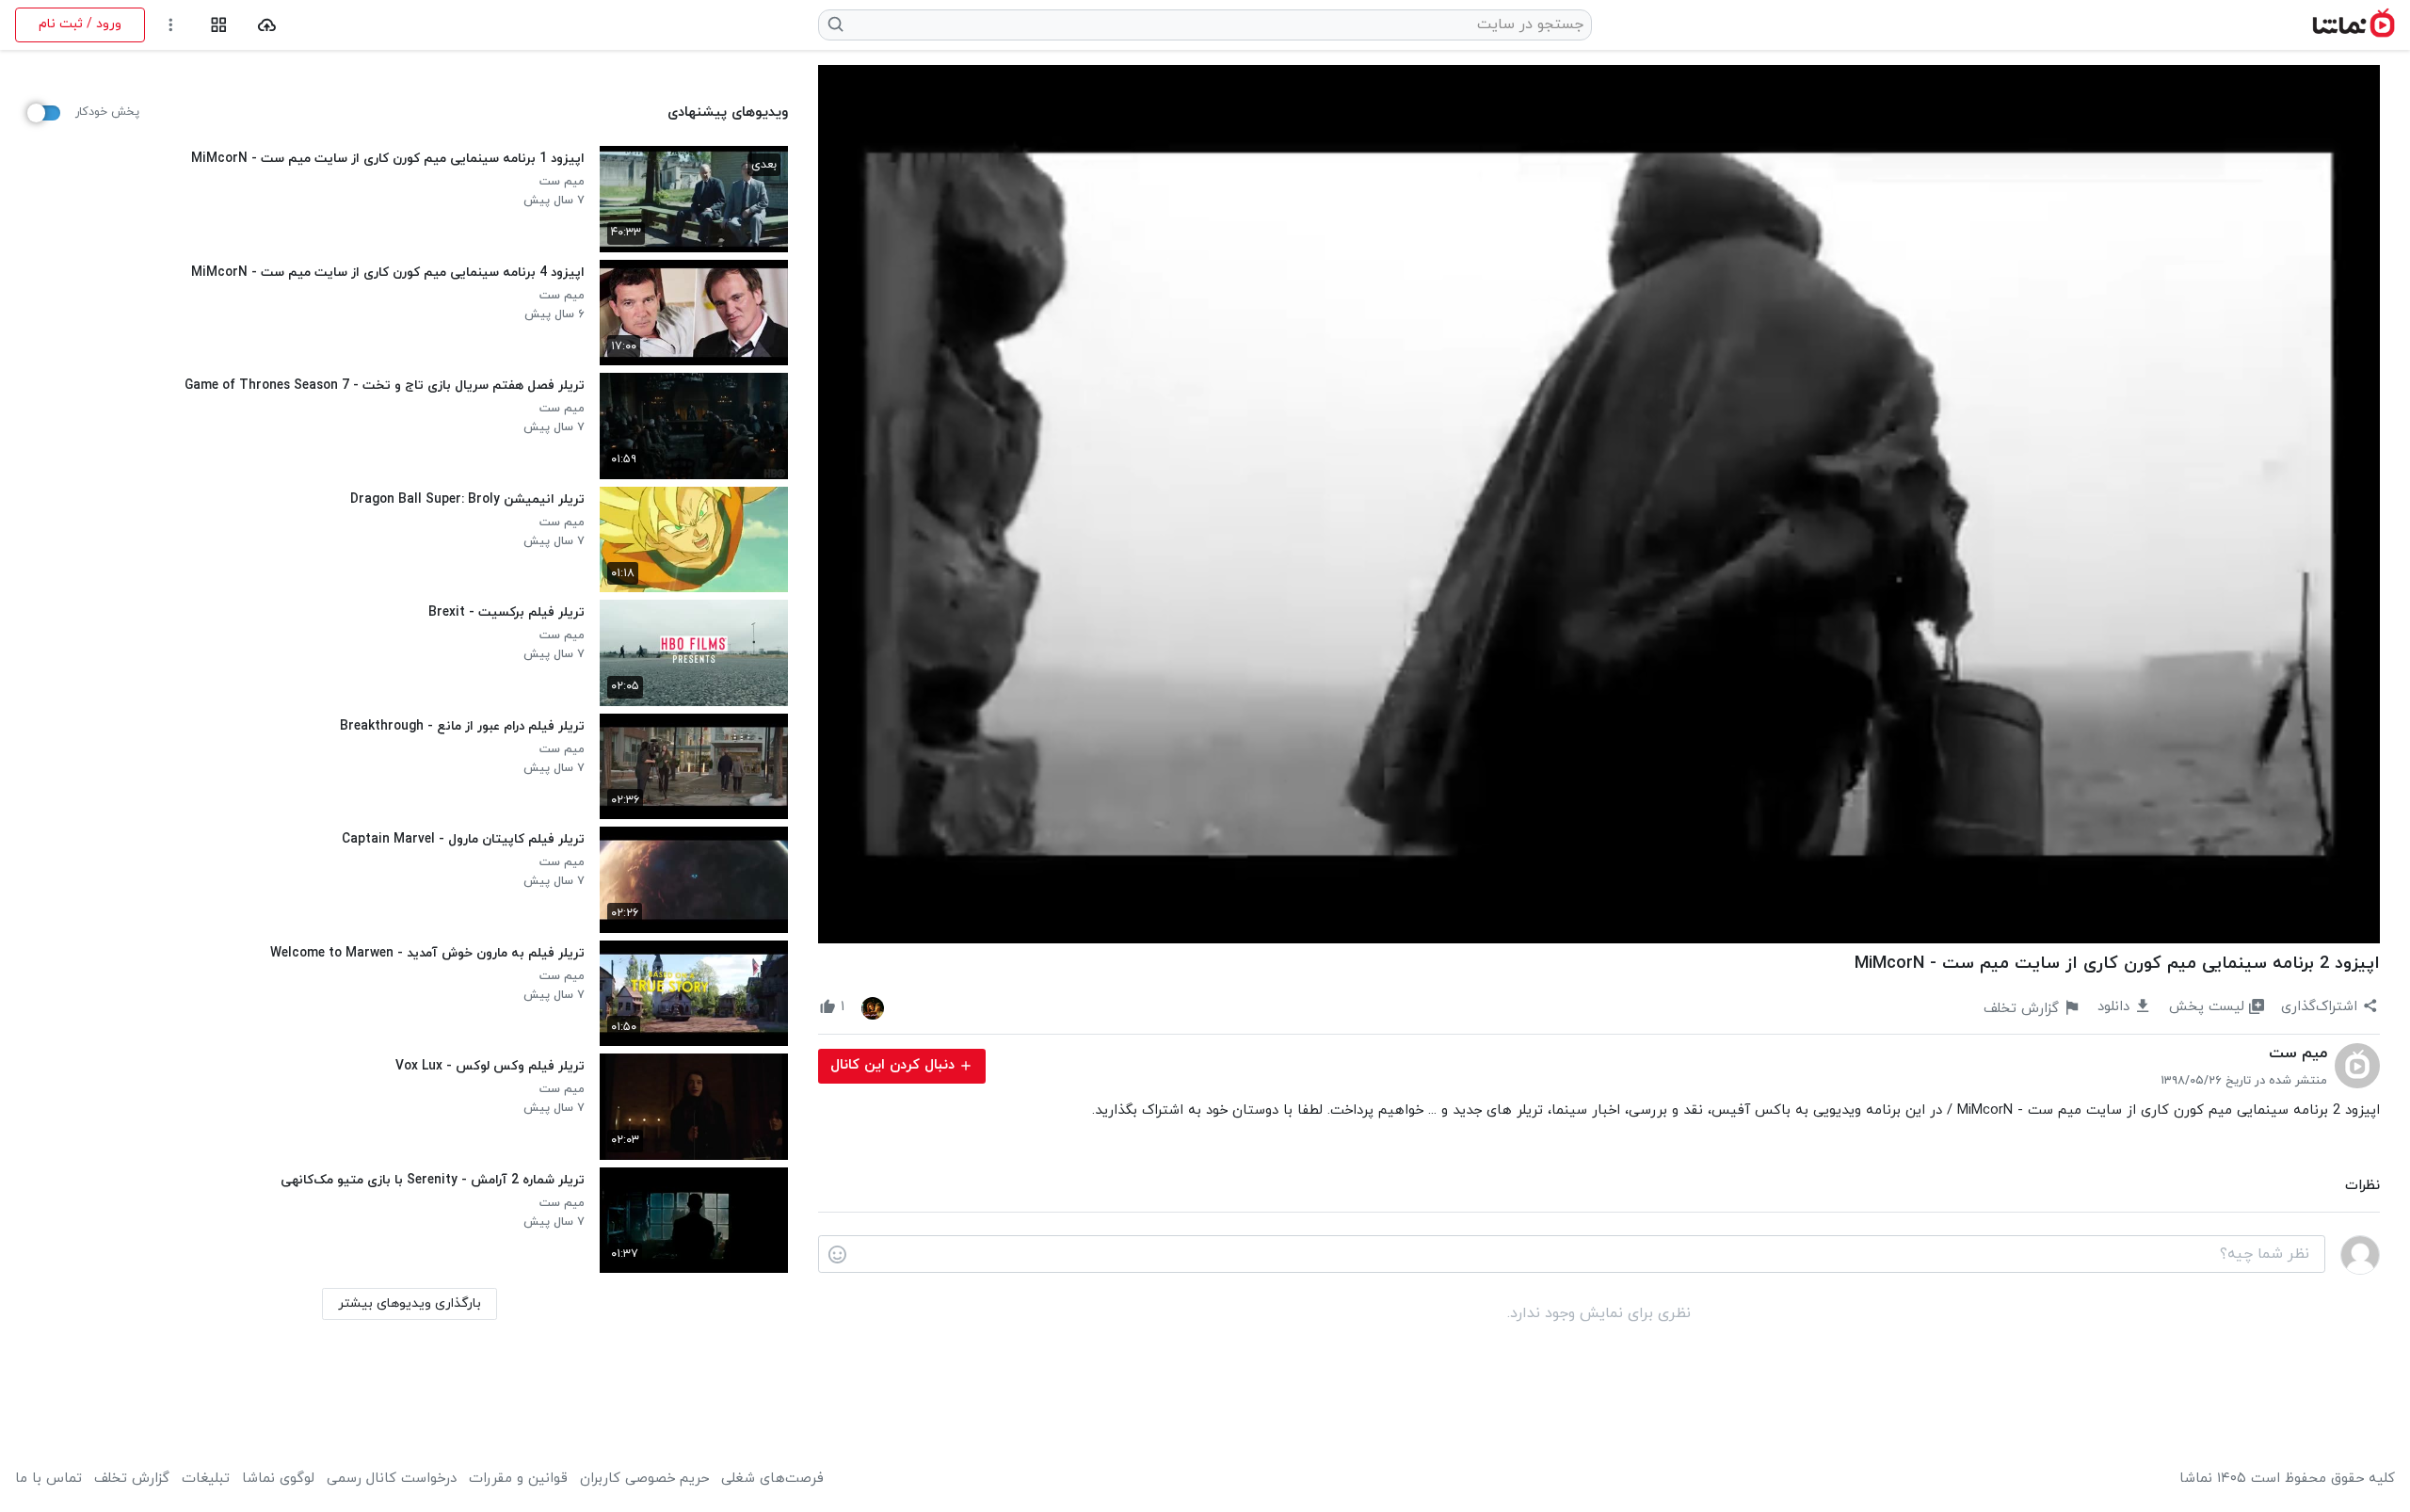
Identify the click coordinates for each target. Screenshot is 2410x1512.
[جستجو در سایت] (836, 24)
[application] (1599, 504)
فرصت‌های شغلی (772, 1479)
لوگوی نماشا (278, 1479)
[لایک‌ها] (873, 1007)
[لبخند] (837, 1255)
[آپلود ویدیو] (267, 25)
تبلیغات (206, 1479)
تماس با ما (48, 1479)
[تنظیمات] (171, 25)
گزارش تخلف (132, 1479)
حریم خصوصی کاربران (644, 1479)
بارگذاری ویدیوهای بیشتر (410, 1303)
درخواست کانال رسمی (392, 1479)
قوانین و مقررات (518, 1479)
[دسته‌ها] (219, 25)
